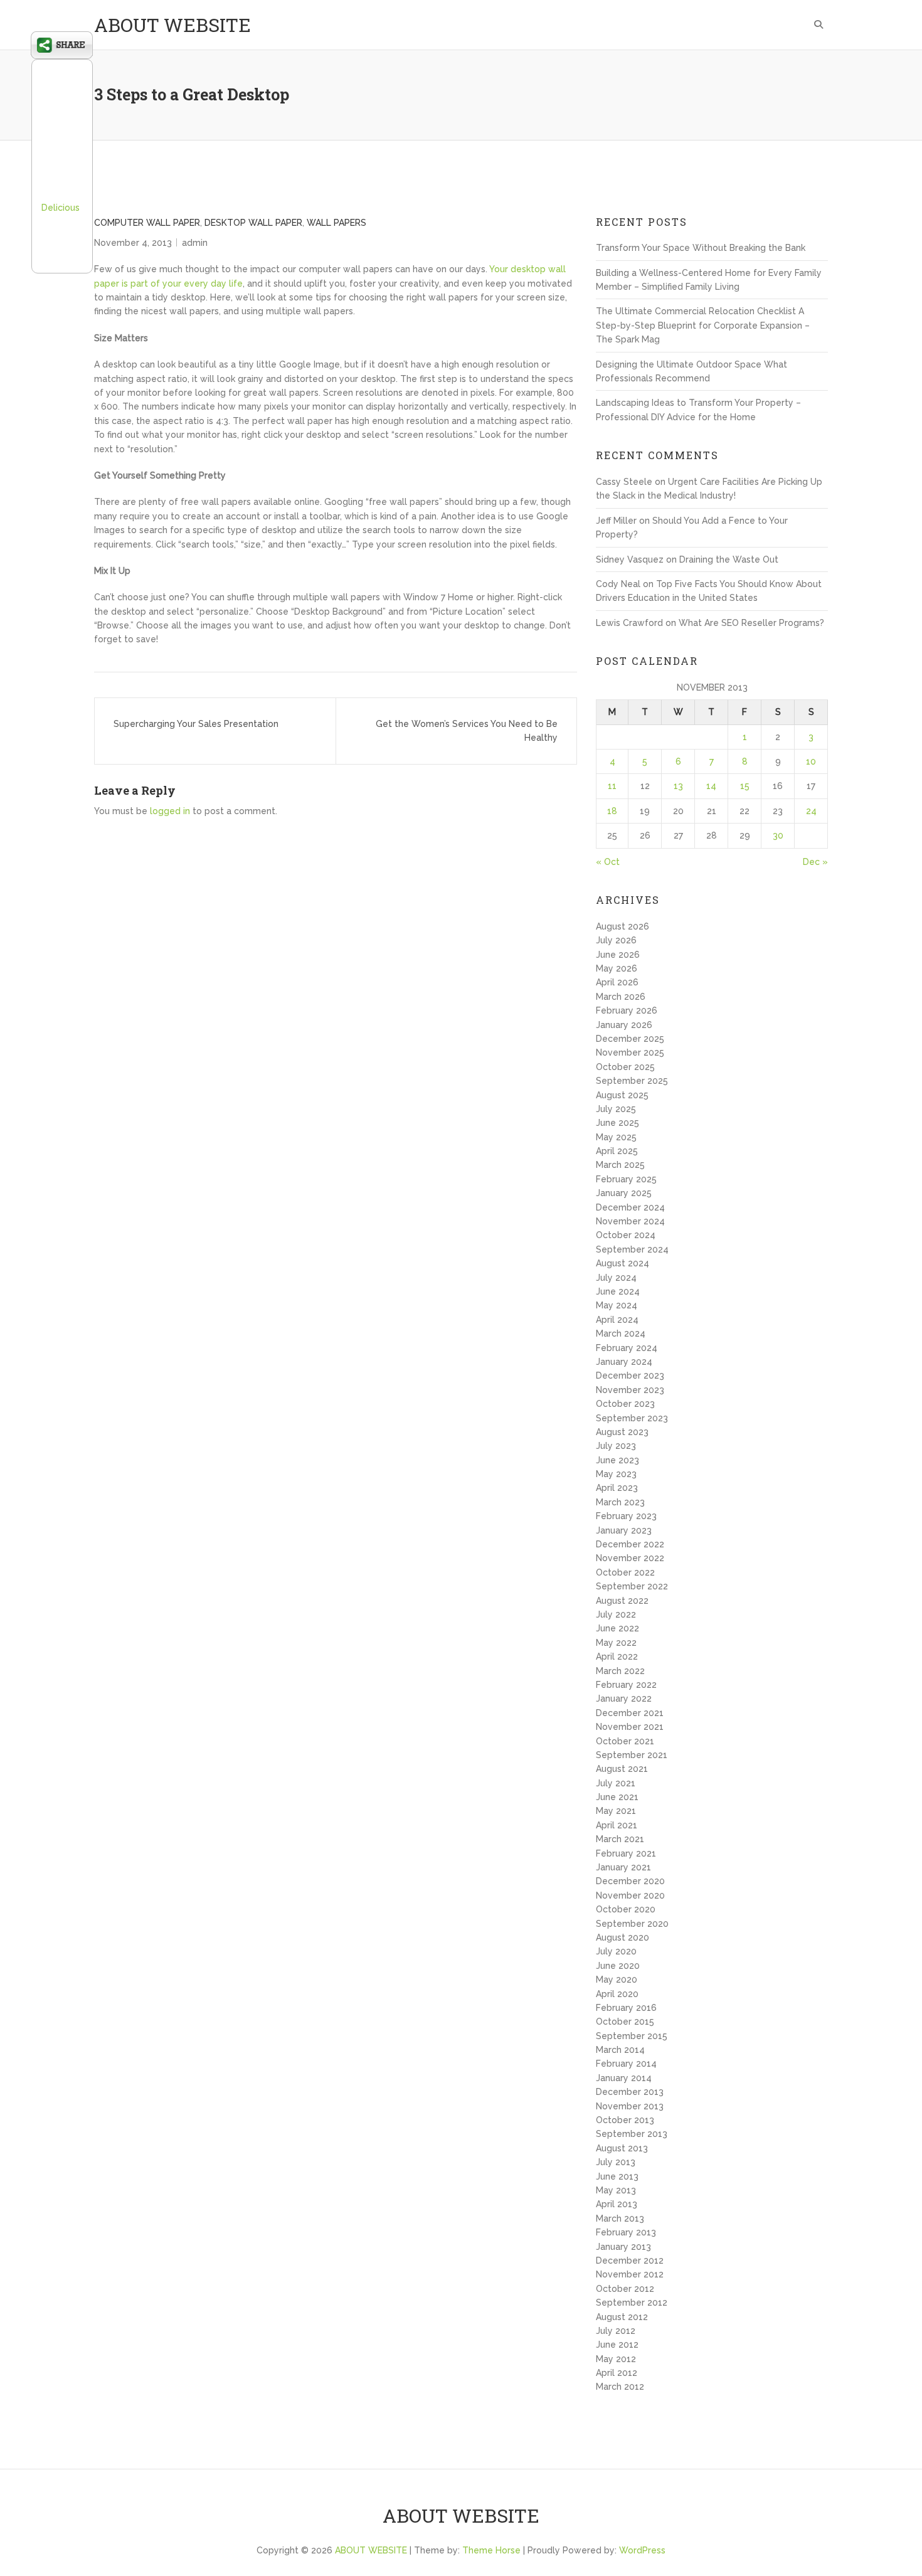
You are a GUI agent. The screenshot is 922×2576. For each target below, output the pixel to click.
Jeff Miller (616, 521)
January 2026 (624, 1025)
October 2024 (626, 1235)
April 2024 (617, 1320)
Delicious (61, 208)
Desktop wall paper (253, 223)
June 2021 (617, 1797)
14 (711, 786)
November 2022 (630, 1558)
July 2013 (616, 2162)
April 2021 (617, 1825)
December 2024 (630, 1207)
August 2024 (623, 1263)
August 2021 (622, 1769)
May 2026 (617, 968)
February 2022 (626, 1685)
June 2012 (617, 2345)
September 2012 (632, 2303)
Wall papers (336, 223)
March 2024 (621, 1333)
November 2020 (630, 1895)
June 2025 (617, 1123)
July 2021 (616, 1783)
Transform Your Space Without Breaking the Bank (701, 248)
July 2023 (616, 1446)
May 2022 (616, 1643)
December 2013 (630, 2092)
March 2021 (620, 1839)
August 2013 (622, 2148)
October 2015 (625, 2022)
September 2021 (632, 1755)
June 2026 (618, 955)
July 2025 (616, 1109)
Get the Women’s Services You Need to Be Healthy (467, 731)
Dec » (815, 862)
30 (778, 835)
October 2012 (625, 2289)
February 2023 (626, 1516)
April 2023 (617, 1488)
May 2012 (616, 2359)
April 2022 (617, 1656)
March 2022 (620, 1671)
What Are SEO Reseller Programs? (751, 623)
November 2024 (630, 1221)
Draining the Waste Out (729, 559)
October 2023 (625, 1404)
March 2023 (620, 1502)
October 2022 (625, 1572)
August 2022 (622, 1601)
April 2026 (617, 982)
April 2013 (617, 2204)
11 (612, 786)
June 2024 (618, 1291)
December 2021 (630, 1713)
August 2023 (622, 1432)
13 (678, 786)
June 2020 (618, 1966)
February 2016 (626, 2008)
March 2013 (620, 2218)
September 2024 (632, 1249)
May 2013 (616, 2190)
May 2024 (617, 1305)
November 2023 (630, 1390)
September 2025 (632, 1081)
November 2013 (630, 2106)
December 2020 (630, 1881)
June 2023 (617, 1460)
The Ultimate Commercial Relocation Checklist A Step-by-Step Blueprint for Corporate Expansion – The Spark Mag (703, 325)
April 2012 (617, 2373)
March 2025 (620, 1165)
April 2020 (617, 1994)
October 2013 (625, 2120)
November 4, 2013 (133, 243)
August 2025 (622, 1095)
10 (811, 761)
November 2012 (630, 2274)
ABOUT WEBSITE (172, 25)
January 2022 (624, 1699)
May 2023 (616, 1474)
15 (745, 786)
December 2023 (630, 1375)
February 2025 (626, 1179)
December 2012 (630, 2261)
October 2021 (625, 1741)
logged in (170, 811)
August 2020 (623, 1937)
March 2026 (621, 997)
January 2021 (623, 1867)
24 (811, 811)
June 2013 (617, 2176)
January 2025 (624, 1193)
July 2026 (616, 940)
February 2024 (627, 1348)
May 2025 (616, 1137)
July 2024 (616, 1278)
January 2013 (623, 2247)
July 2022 (616, 1614)
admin (195, 243)
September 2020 (632, 1924)
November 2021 (630, 1727)
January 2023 (624, 1530)
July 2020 (616, 1951)
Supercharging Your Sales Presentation (196, 724)
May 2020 (617, 1980)
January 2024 (624, 1362)
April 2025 (617, 1151)
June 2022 (617, 1628)
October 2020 (626, 1909)
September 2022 (632, 1586)
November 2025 (630, 1052)
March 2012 (620, 2387)
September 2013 (632, 2134)
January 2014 (624, 2078)
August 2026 (623, 926)
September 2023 (632, 1418)
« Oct (608, 862)
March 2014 (620, 2050)
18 (612, 811)
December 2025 (630, 1039)
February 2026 (627, 1010)
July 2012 (616, 2331)
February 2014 (626, 2064)
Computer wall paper (147, 223)
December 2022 (630, 1544)
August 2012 (622, 2317)
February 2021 (626, 1853)
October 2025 (625, 1067)
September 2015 (632, 2036)
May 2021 (616, 1811)
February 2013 (626, 2232)
